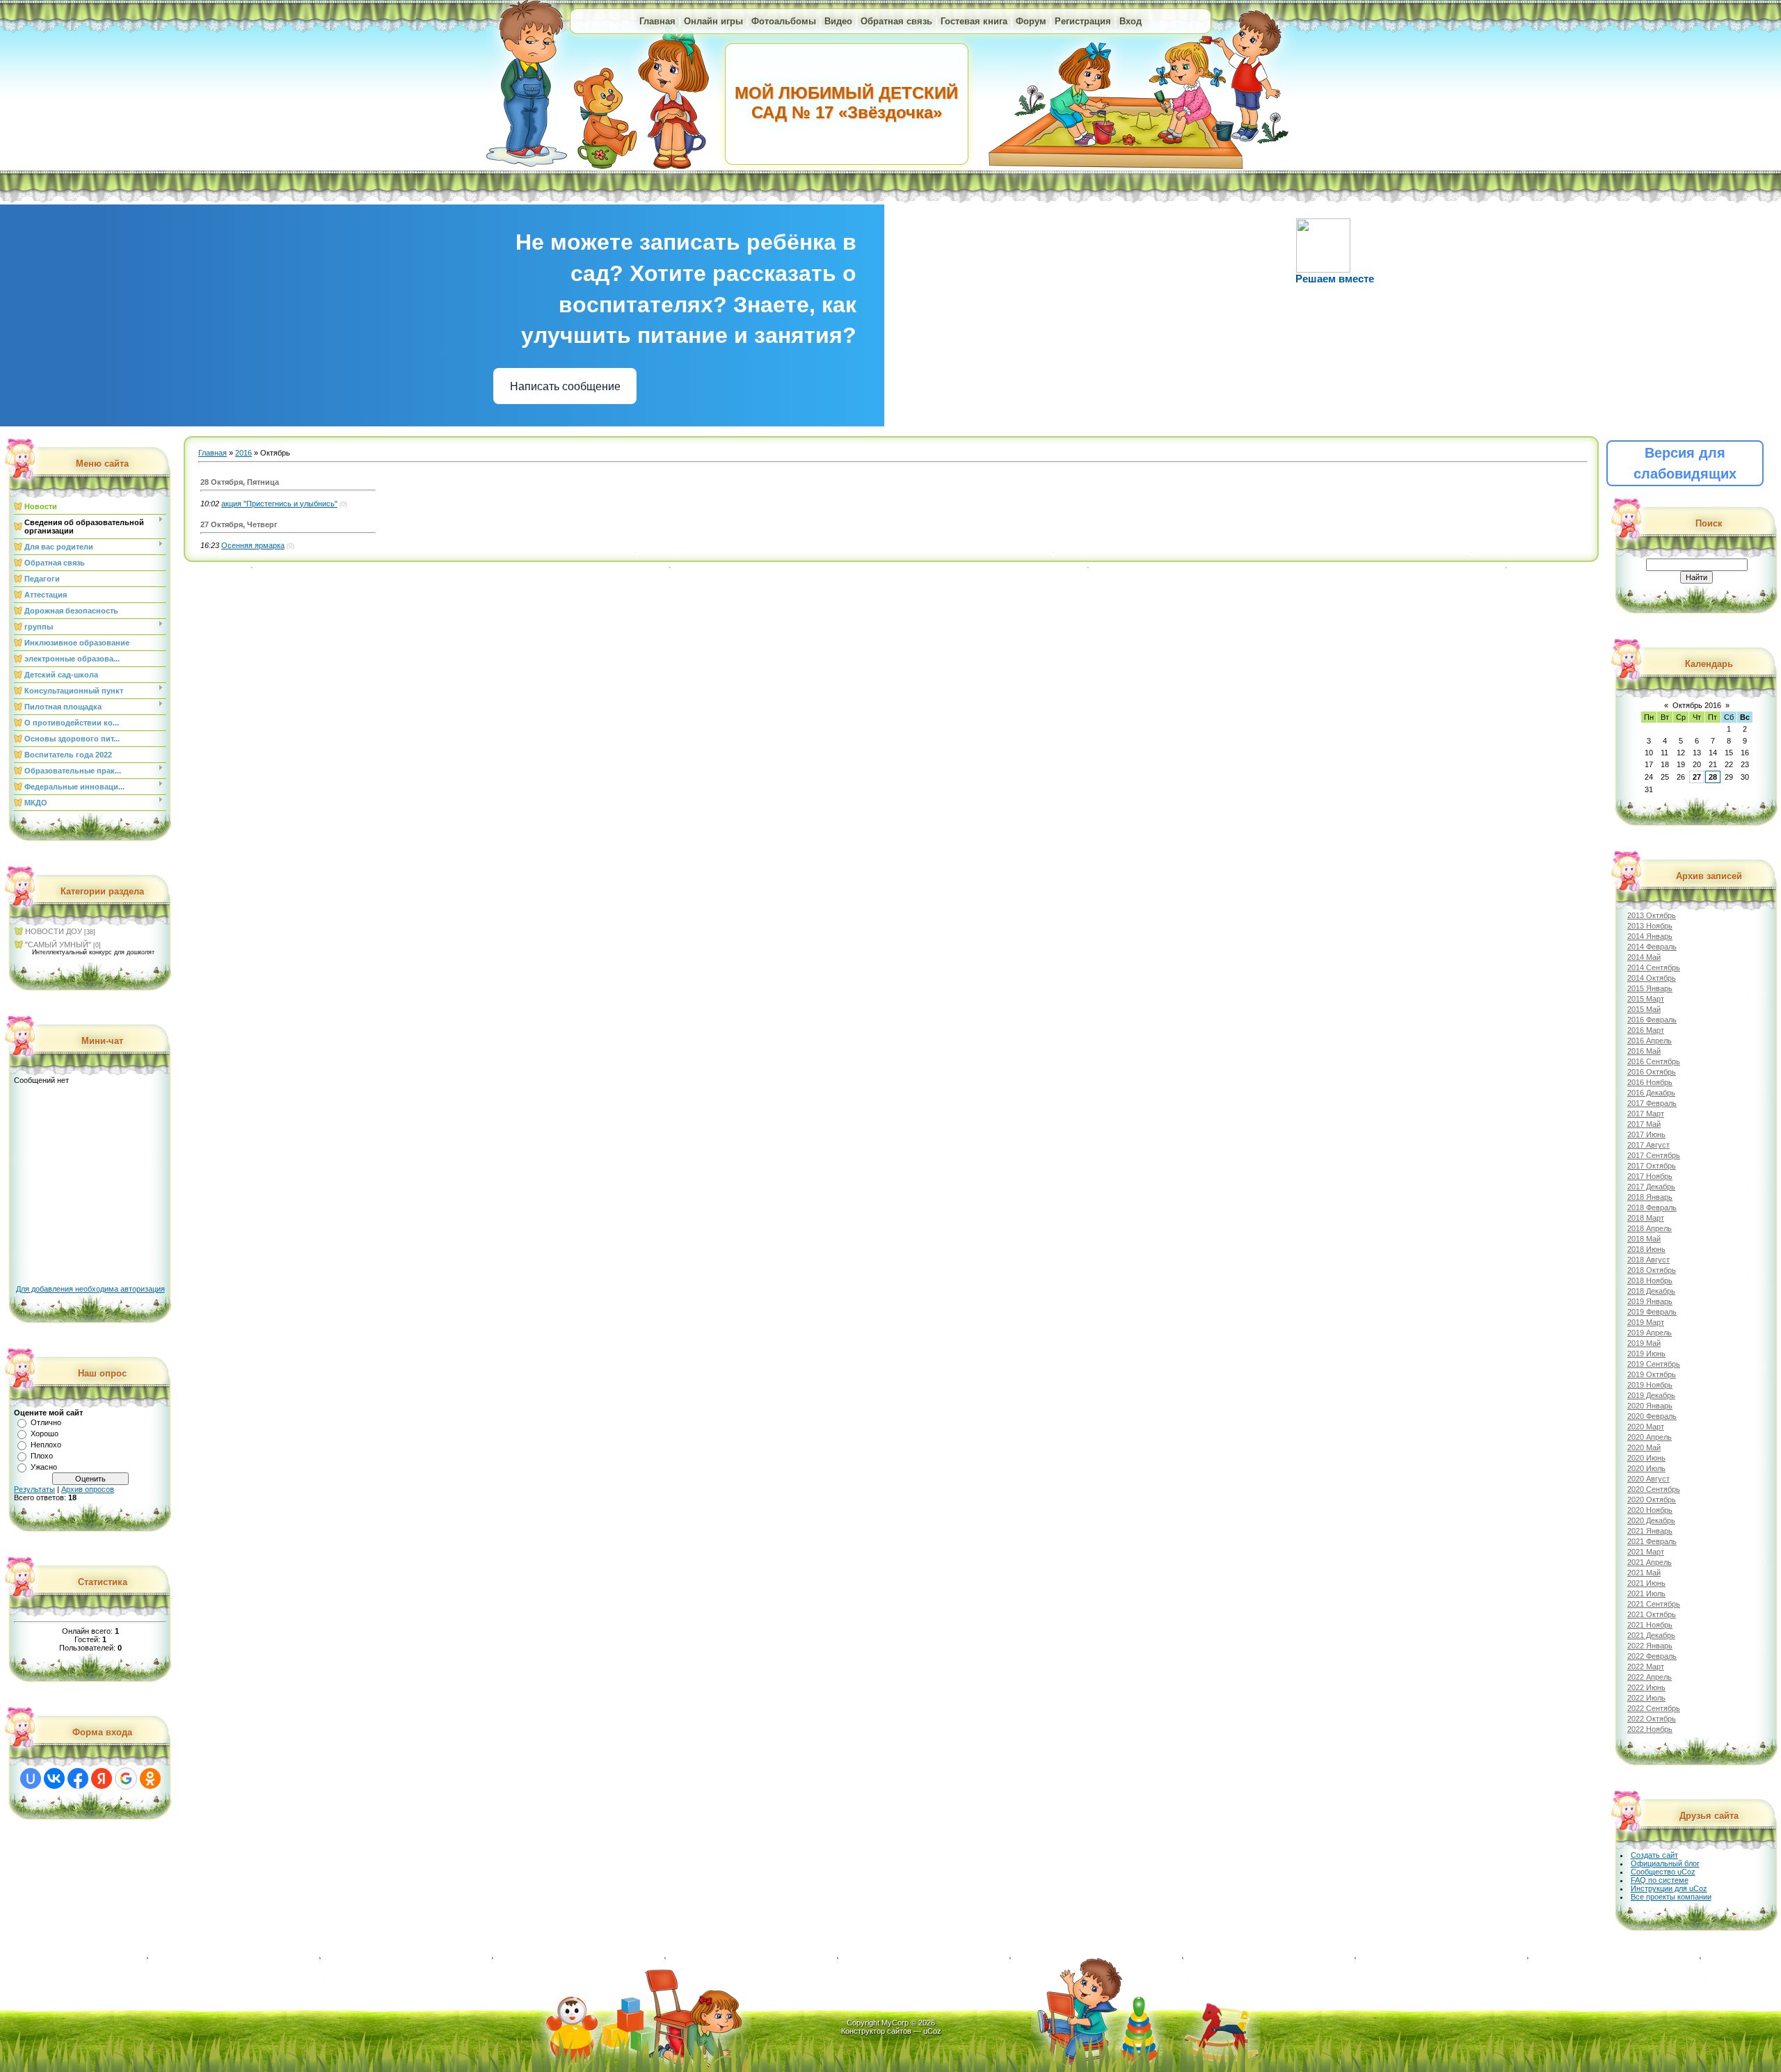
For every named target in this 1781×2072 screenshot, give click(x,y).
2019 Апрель (1650, 1333)
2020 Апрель (1650, 1437)
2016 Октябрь (1652, 1072)
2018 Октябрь (1652, 1270)
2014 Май (1644, 957)
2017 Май (1644, 1124)
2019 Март (1646, 1322)
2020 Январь (1650, 1406)
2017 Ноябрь (1650, 1176)
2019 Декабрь (1651, 1395)
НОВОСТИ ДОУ (54, 931)
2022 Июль (1646, 1698)
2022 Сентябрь (1654, 1708)
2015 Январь (1650, 988)
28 (1713, 777)
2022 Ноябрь (1650, 1729)
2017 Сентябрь (1654, 1155)
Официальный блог (1665, 1863)
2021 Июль (1646, 1593)
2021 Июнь (1646, 1583)
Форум (1031, 21)
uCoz (932, 2031)
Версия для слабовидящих (1685, 463)
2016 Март (1646, 1030)
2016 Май (1644, 1051)
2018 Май (1644, 1239)
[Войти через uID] (31, 1778)
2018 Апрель (1650, 1228)
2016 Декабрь (1651, 1093)
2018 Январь (1650, 1197)
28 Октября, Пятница (240, 482)
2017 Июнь (1646, 1134)
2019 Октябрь (1652, 1374)
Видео (838, 21)
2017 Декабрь (1651, 1187)
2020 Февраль (1652, 1416)
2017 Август (1648, 1145)
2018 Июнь (1646, 1249)
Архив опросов (88, 1489)
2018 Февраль (1652, 1207)
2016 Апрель (1650, 1041)
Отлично (46, 1422)
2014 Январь (1650, 936)
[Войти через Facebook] (78, 1778)
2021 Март (1646, 1552)
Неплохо (46, 1445)
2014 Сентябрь (1654, 967)
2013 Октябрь (1652, 915)
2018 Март (1646, 1218)
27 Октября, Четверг (239, 524)
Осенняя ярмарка (253, 545)
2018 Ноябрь (1650, 1280)
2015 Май (1644, 1009)
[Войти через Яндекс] (102, 1778)
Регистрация (1083, 21)
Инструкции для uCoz (1669, 1888)
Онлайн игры (713, 21)
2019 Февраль (1652, 1312)
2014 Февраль (1652, 947)
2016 (243, 453)
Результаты (34, 1489)
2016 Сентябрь (1654, 1061)
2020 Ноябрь (1650, 1510)
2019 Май (1644, 1343)
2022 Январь (1650, 1646)
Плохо (42, 1456)
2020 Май (1644, 1447)
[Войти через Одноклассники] (150, 1778)
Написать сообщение (565, 386)
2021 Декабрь (1651, 1635)
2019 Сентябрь (1654, 1364)
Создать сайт (1654, 1855)
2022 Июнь (1646, 1687)
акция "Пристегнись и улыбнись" (279, 504)
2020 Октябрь (1652, 1500)
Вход (1131, 21)
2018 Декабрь (1651, 1291)
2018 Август (1648, 1260)
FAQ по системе (1660, 1880)
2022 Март (1646, 1667)
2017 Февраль (1652, 1103)
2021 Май (1644, 1573)
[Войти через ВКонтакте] (54, 1778)
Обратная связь (896, 21)
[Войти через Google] (126, 1778)
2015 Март (1646, 999)
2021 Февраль (1652, 1541)
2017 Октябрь (1652, 1166)
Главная (657, 21)
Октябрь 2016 (1697, 705)
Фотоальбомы (784, 21)
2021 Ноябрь (1650, 1625)
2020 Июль (1646, 1468)
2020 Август (1648, 1479)
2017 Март (1646, 1114)
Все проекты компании (1671, 1897)
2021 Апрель (1650, 1562)
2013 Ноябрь (1650, 926)
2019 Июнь (1646, 1354)
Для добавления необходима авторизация (90, 1289)
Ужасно (44, 1467)
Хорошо (45, 1433)
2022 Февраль (1652, 1656)
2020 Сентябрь (1654, 1489)
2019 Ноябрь (1650, 1385)
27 (1697, 777)
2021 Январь (1650, 1531)
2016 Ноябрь (1650, 1082)
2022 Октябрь (1652, 1719)
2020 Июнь (1646, 1458)
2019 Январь (1650, 1301)
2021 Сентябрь (1654, 1604)
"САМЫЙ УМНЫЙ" (58, 945)
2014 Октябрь (1652, 978)
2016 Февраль (1652, 1020)
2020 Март (1646, 1427)
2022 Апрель (1650, 1677)
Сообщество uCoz (1663, 1872)
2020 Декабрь (1651, 1520)
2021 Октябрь (1652, 1614)
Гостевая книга (974, 21)
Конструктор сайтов (876, 2031)
